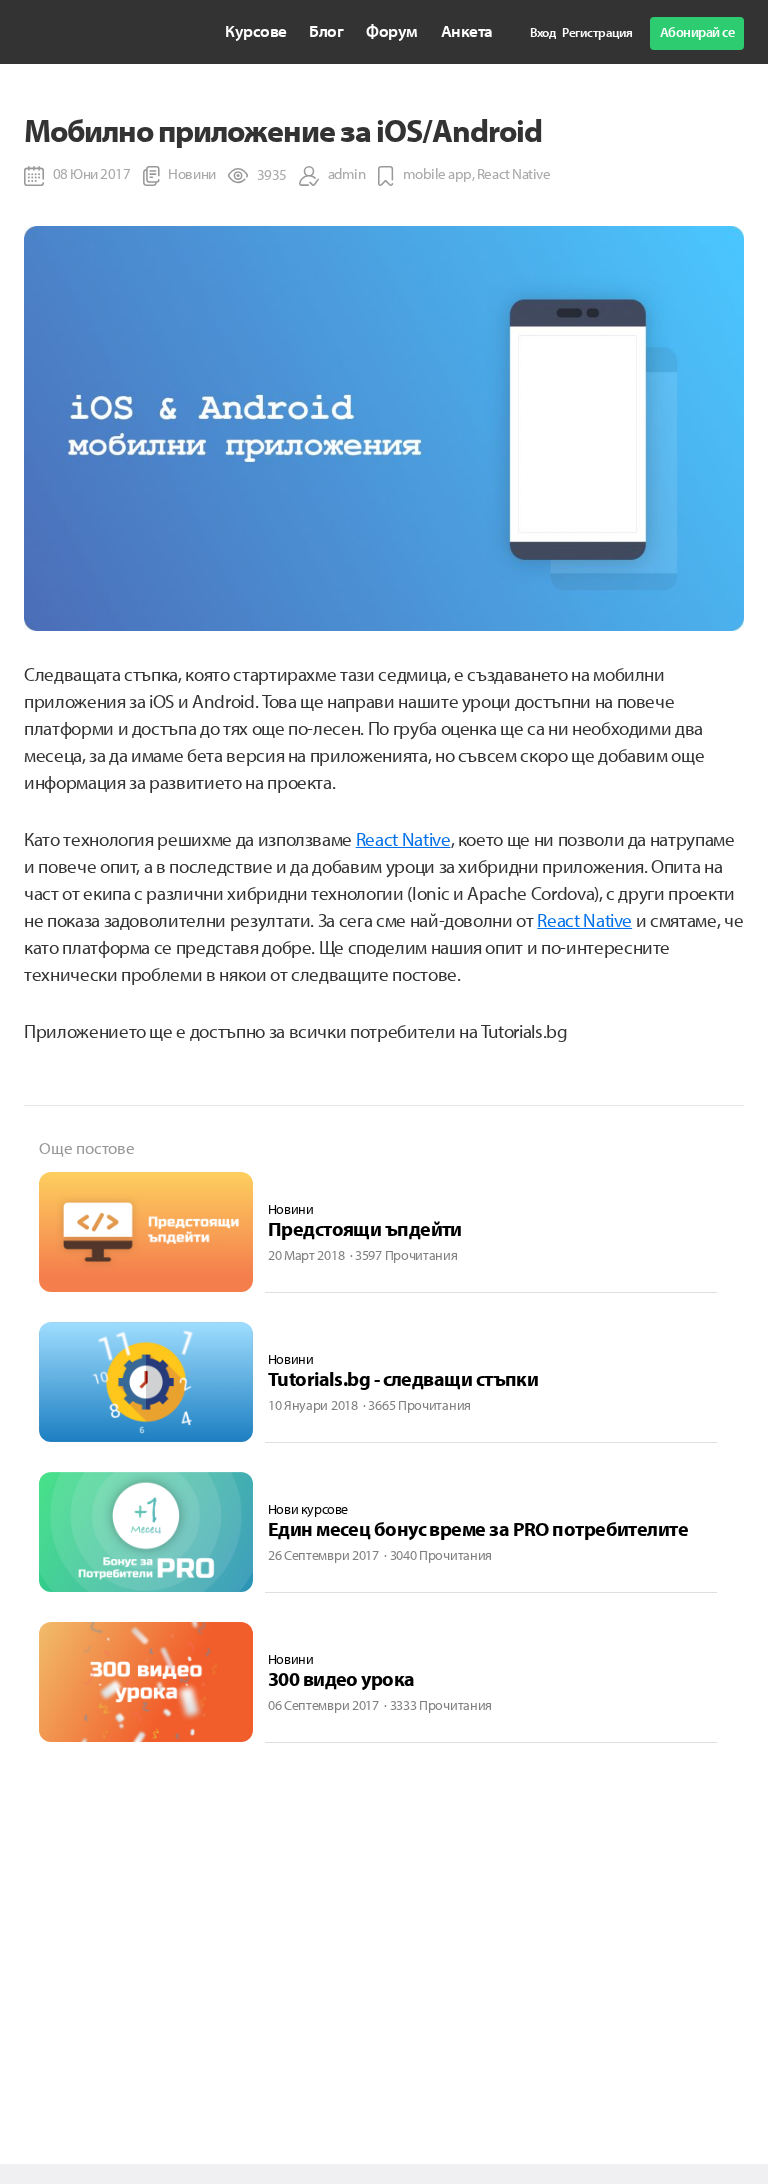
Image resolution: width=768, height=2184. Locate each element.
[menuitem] (256, 31)
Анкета (467, 30)
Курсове (256, 30)
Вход (542, 32)
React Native (403, 839)
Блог (326, 30)
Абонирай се (697, 32)
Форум (392, 30)
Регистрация (597, 32)
